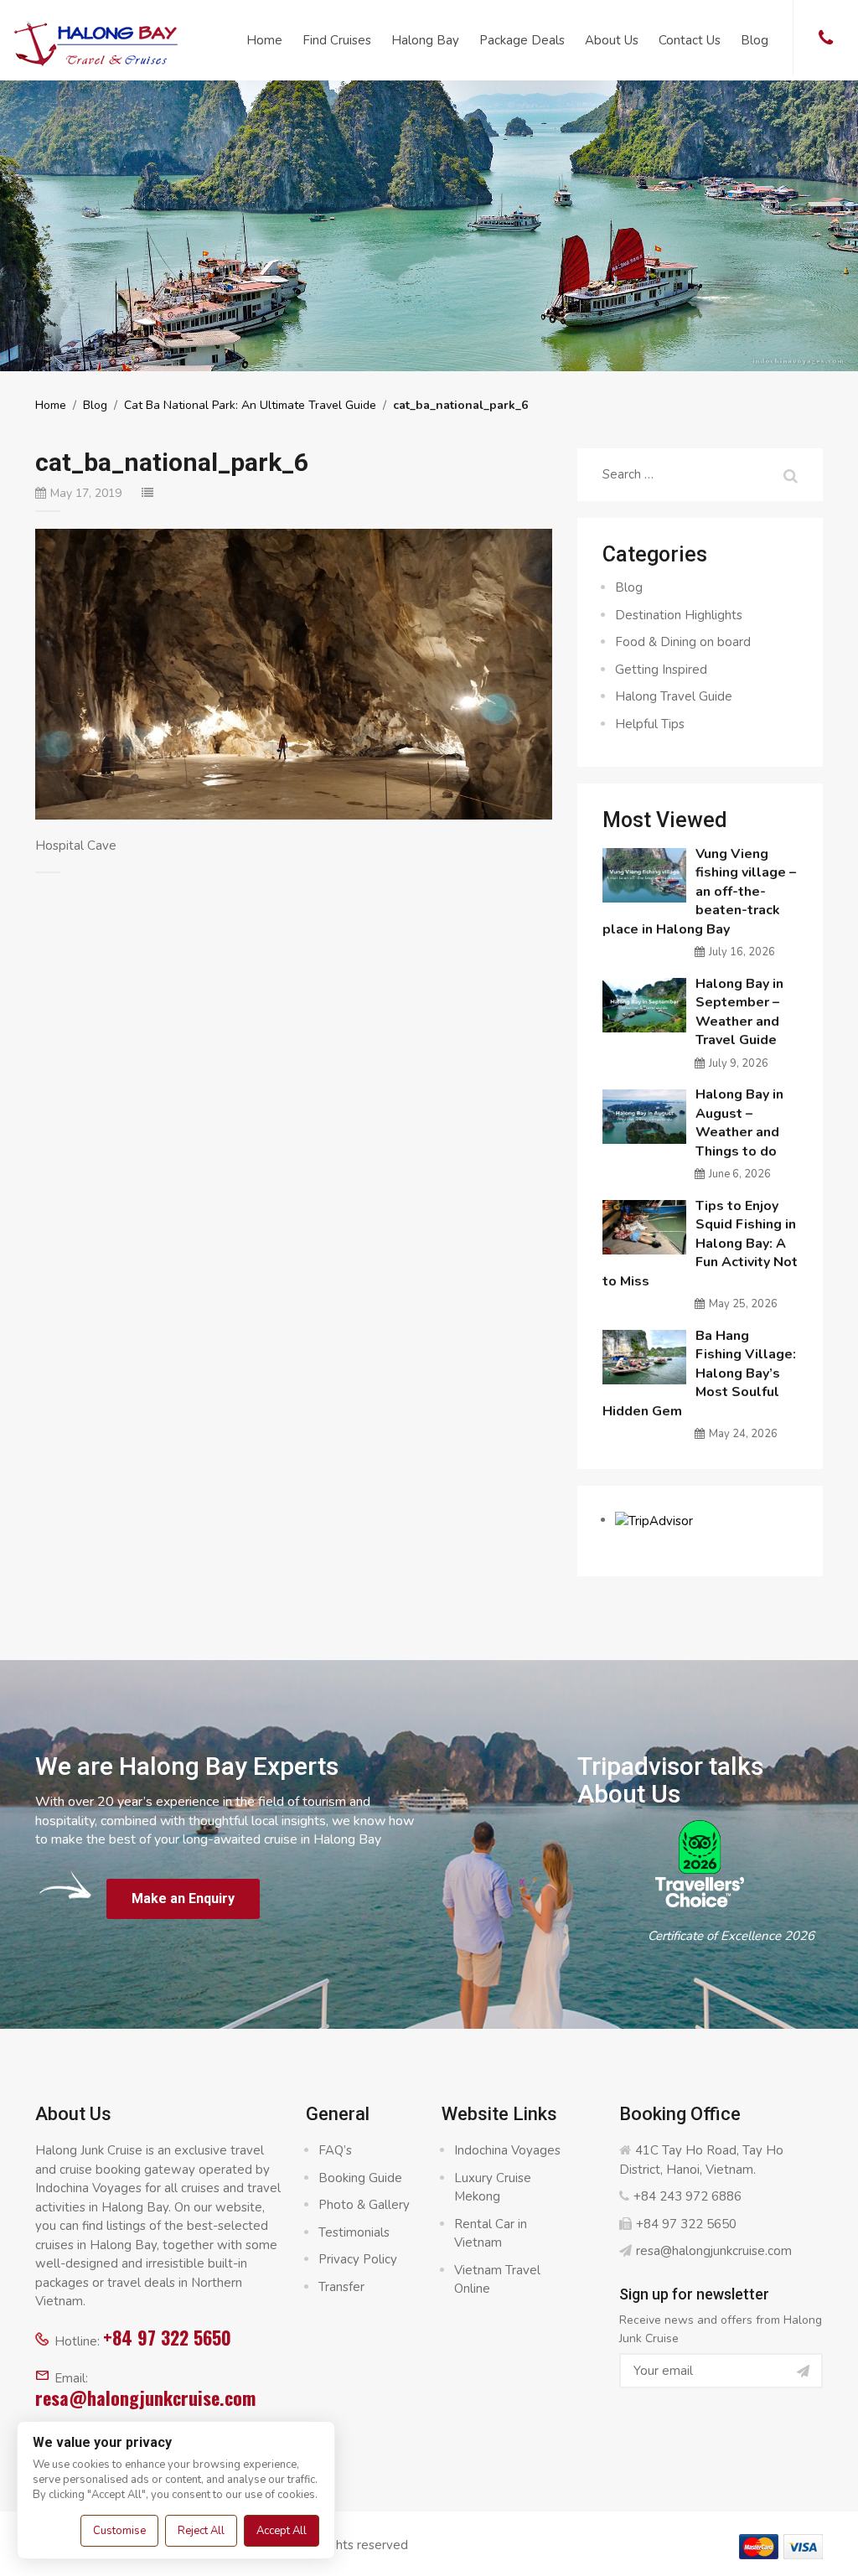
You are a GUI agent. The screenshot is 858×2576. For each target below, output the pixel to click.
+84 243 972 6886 (687, 2196)
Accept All (282, 2531)
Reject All (201, 2531)
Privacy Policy (358, 2259)
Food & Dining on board (683, 642)
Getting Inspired (661, 670)
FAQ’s (335, 2150)
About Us (612, 40)
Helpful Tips (650, 724)
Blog (755, 40)
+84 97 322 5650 (167, 2337)
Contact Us (690, 40)
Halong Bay (425, 40)
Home (264, 40)
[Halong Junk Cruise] (96, 41)
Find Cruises (337, 40)
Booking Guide (360, 2178)
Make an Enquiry (183, 1898)
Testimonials (354, 2232)
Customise (119, 2531)
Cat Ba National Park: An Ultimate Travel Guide (250, 405)
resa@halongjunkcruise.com (145, 2398)
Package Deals (522, 40)
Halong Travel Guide (674, 696)
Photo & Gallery (364, 2205)
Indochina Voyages (507, 2150)
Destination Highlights (679, 615)
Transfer (341, 2287)
